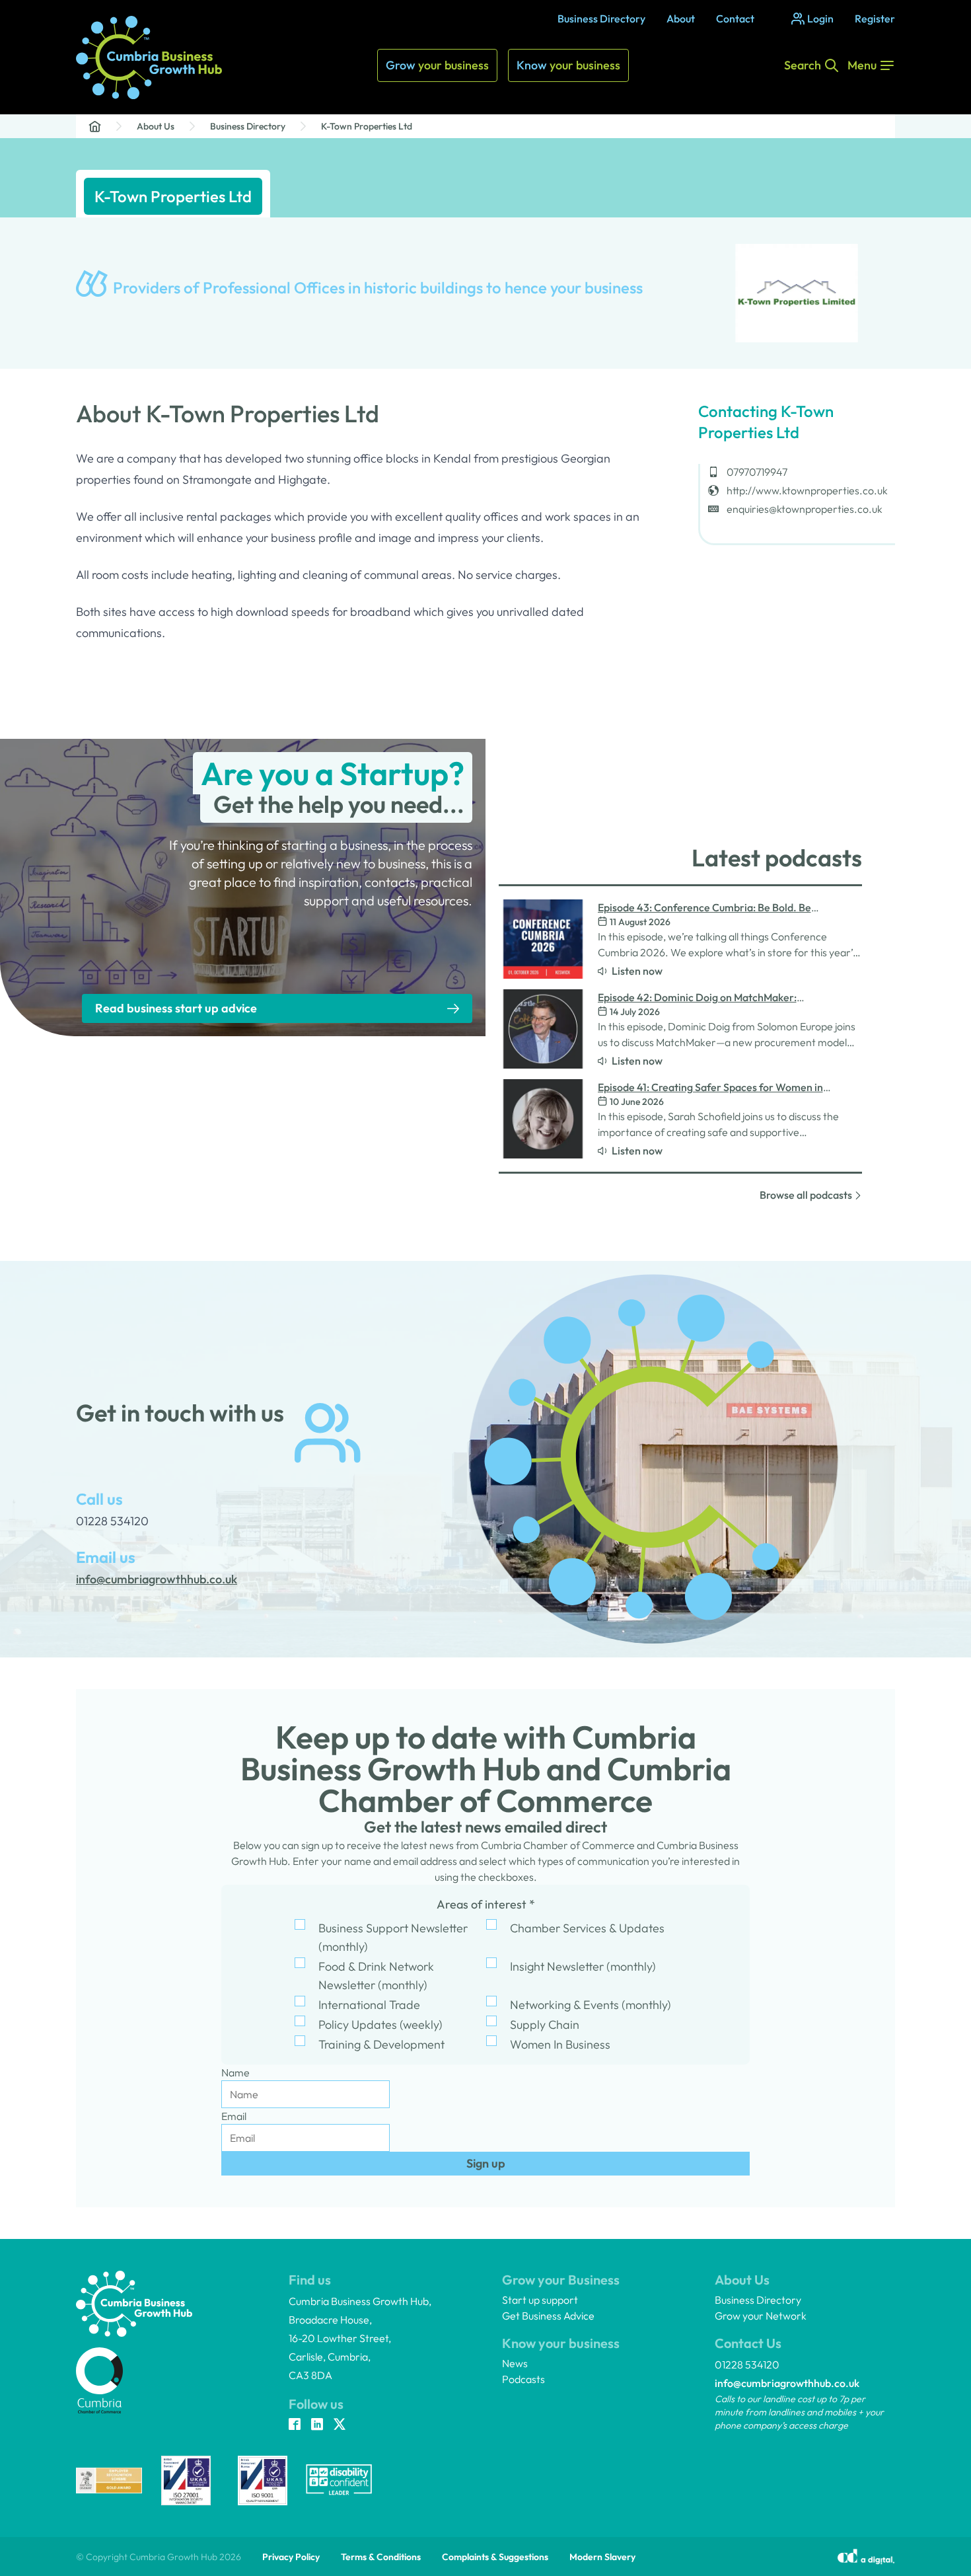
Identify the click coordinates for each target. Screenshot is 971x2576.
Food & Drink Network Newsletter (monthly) (376, 1976)
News (515, 2363)
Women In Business (560, 2044)
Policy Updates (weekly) (380, 2025)
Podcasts (523, 2379)
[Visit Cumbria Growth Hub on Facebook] (295, 2425)
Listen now (637, 971)
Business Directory (601, 19)
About (681, 19)
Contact (735, 19)
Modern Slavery (602, 2557)
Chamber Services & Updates (587, 1928)
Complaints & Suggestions (495, 2557)
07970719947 (757, 472)
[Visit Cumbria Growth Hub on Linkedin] (317, 2425)
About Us (156, 126)
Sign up (486, 2163)
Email (234, 2116)
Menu (862, 65)
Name (235, 2072)
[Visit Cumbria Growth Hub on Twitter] (340, 2425)
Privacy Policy (291, 2557)
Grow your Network (761, 2316)
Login (820, 19)
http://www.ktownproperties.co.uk (807, 490)
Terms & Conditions (381, 2557)
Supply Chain (545, 2025)
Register (875, 19)
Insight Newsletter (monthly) (583, 1966)
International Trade (369, 2005)
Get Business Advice (548, 2316)
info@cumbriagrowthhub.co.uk (787, 2383)
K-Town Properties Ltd (367, 126)
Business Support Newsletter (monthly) (393, 1937)
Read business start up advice (176, 1008)
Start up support (540, 2300)
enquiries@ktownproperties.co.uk (805, 509)
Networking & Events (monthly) (591, 2005)
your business (437, 65)
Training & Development (381, 2044)
